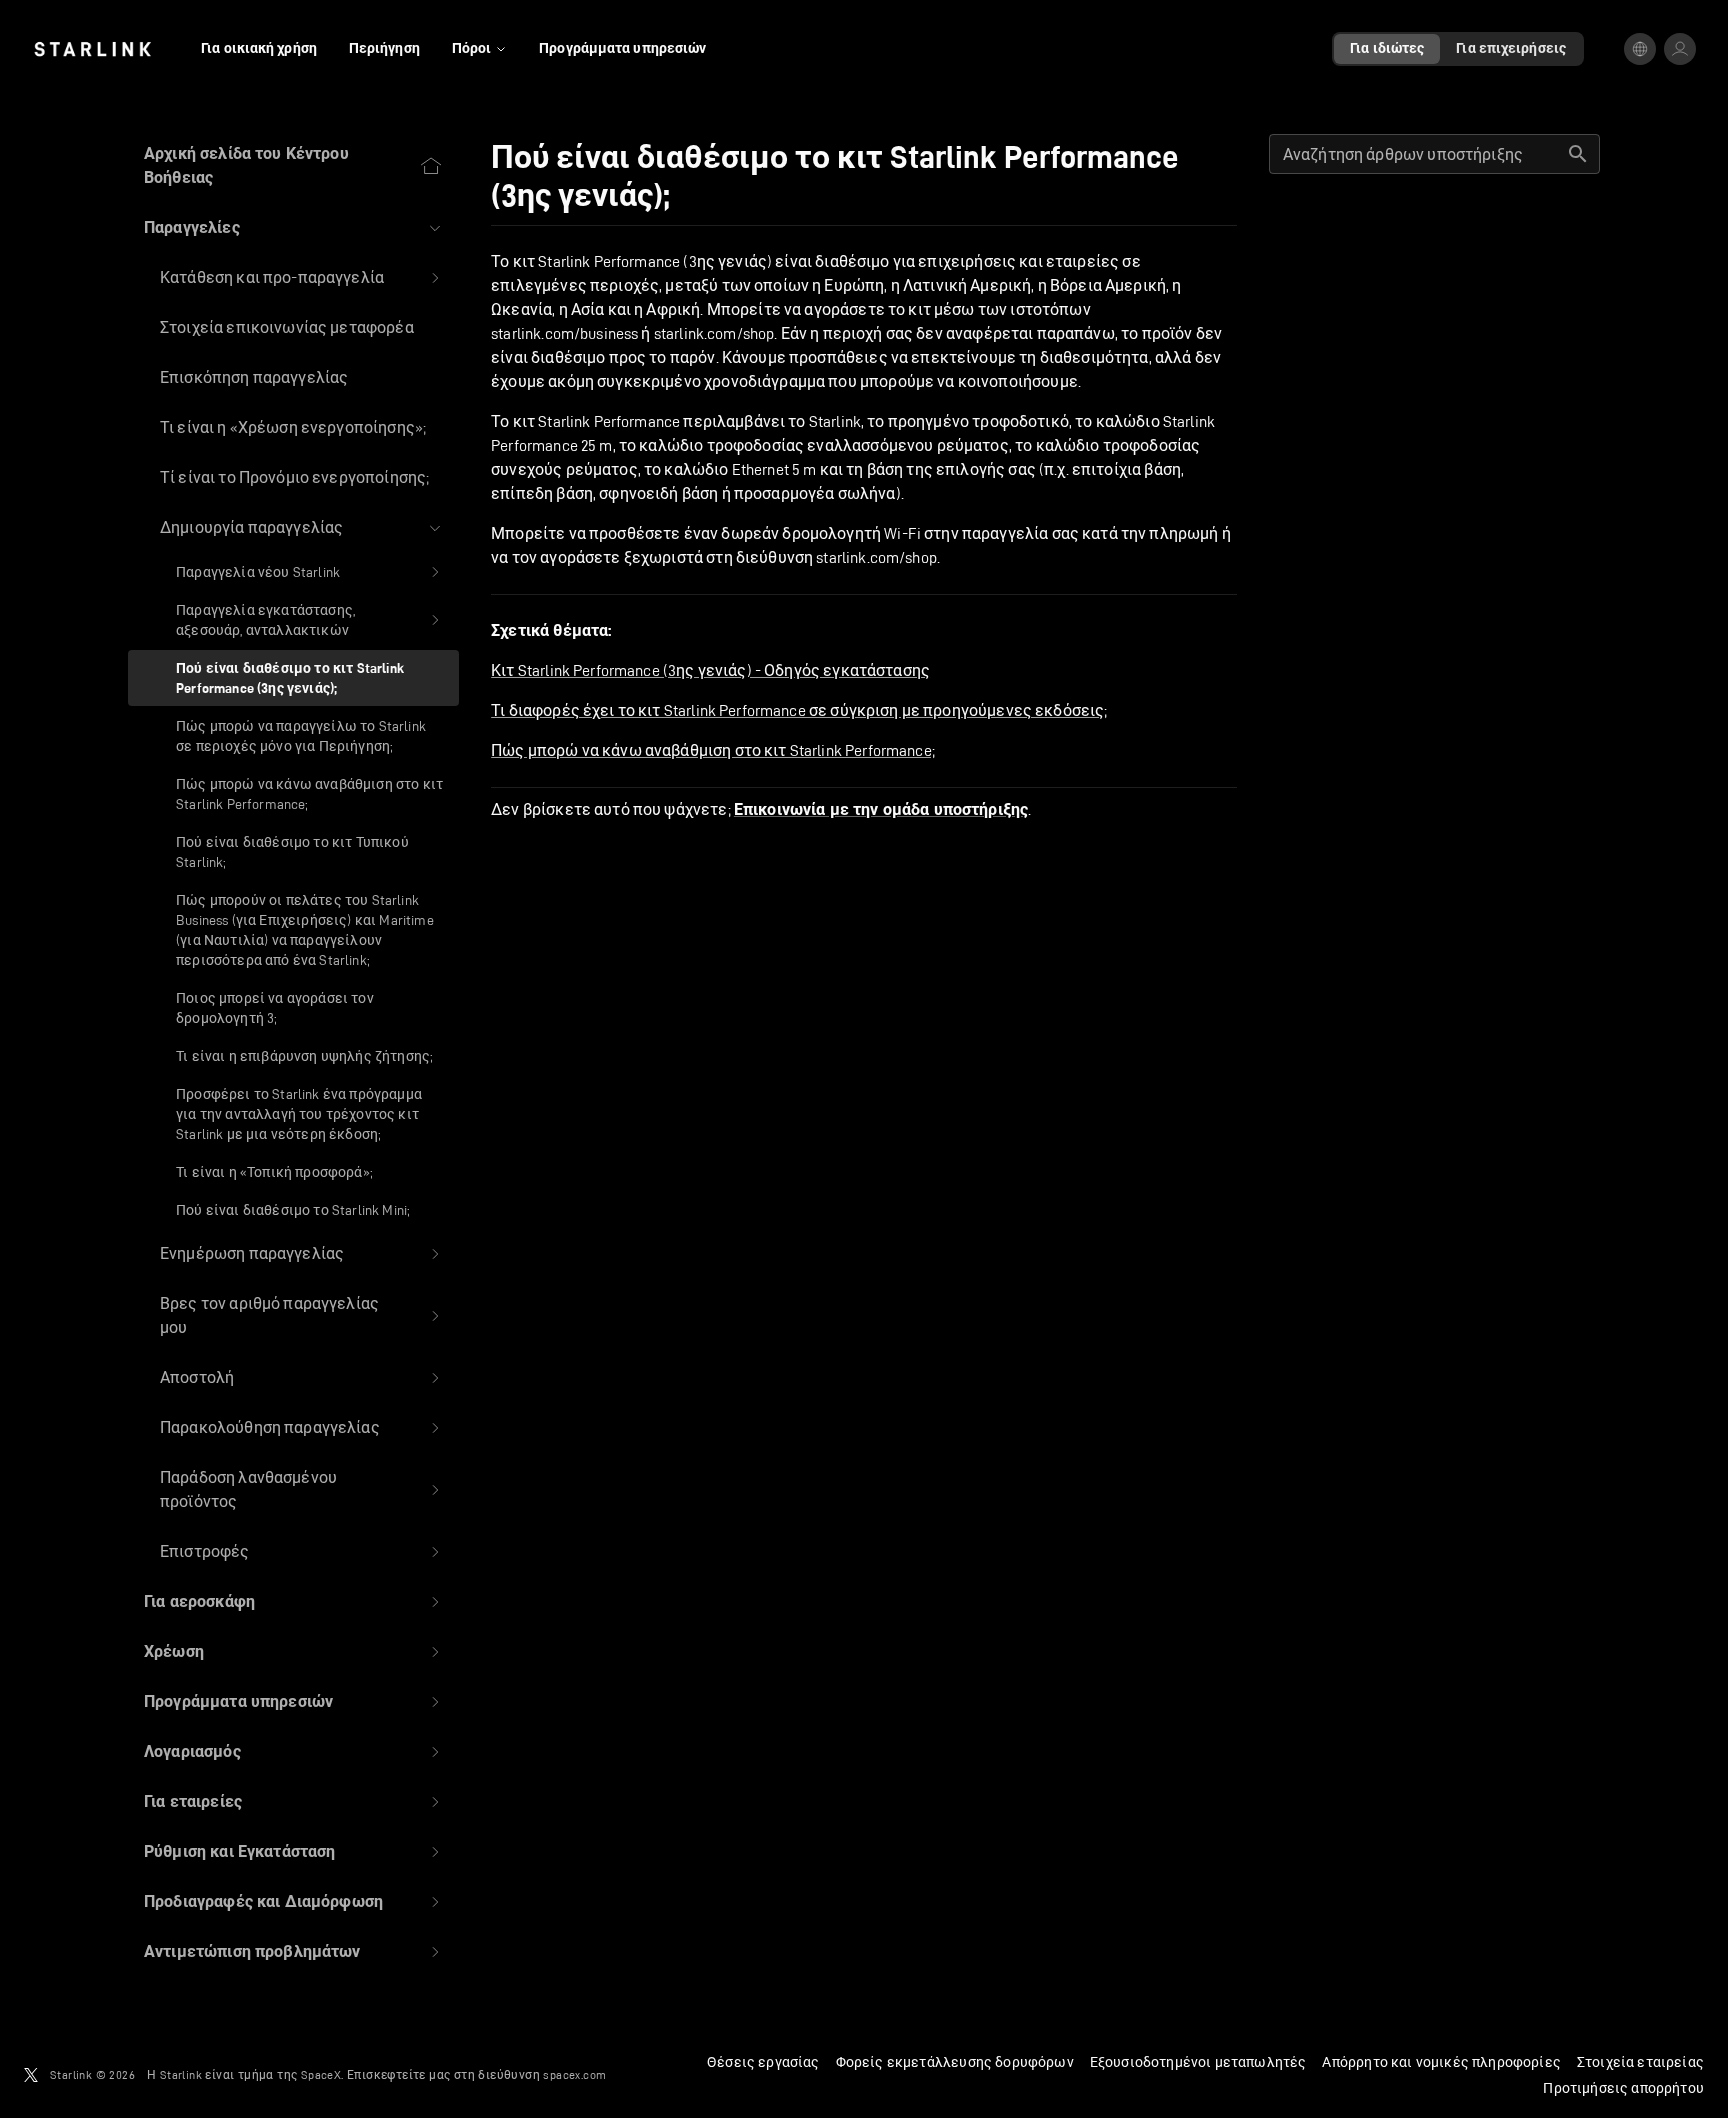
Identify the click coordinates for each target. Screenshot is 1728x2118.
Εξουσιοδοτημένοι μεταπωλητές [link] (1198, 2062)
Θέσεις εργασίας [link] (763, 2062)
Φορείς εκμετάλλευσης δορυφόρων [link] (955, 2062)
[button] (293, 228)
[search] (1578, 154)
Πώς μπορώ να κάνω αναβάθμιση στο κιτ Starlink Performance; (713, 750)
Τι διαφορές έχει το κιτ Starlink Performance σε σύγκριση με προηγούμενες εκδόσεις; (799, 710)
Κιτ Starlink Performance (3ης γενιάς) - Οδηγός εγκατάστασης (710, 670)
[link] (92, 49)
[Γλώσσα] (1640, 49)
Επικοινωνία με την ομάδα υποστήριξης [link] (881, 810)
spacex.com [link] (574, 2074)
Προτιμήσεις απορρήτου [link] (1623, 2088)
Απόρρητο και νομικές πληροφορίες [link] (1441, 2062)
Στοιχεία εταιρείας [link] (1640, 2062)
